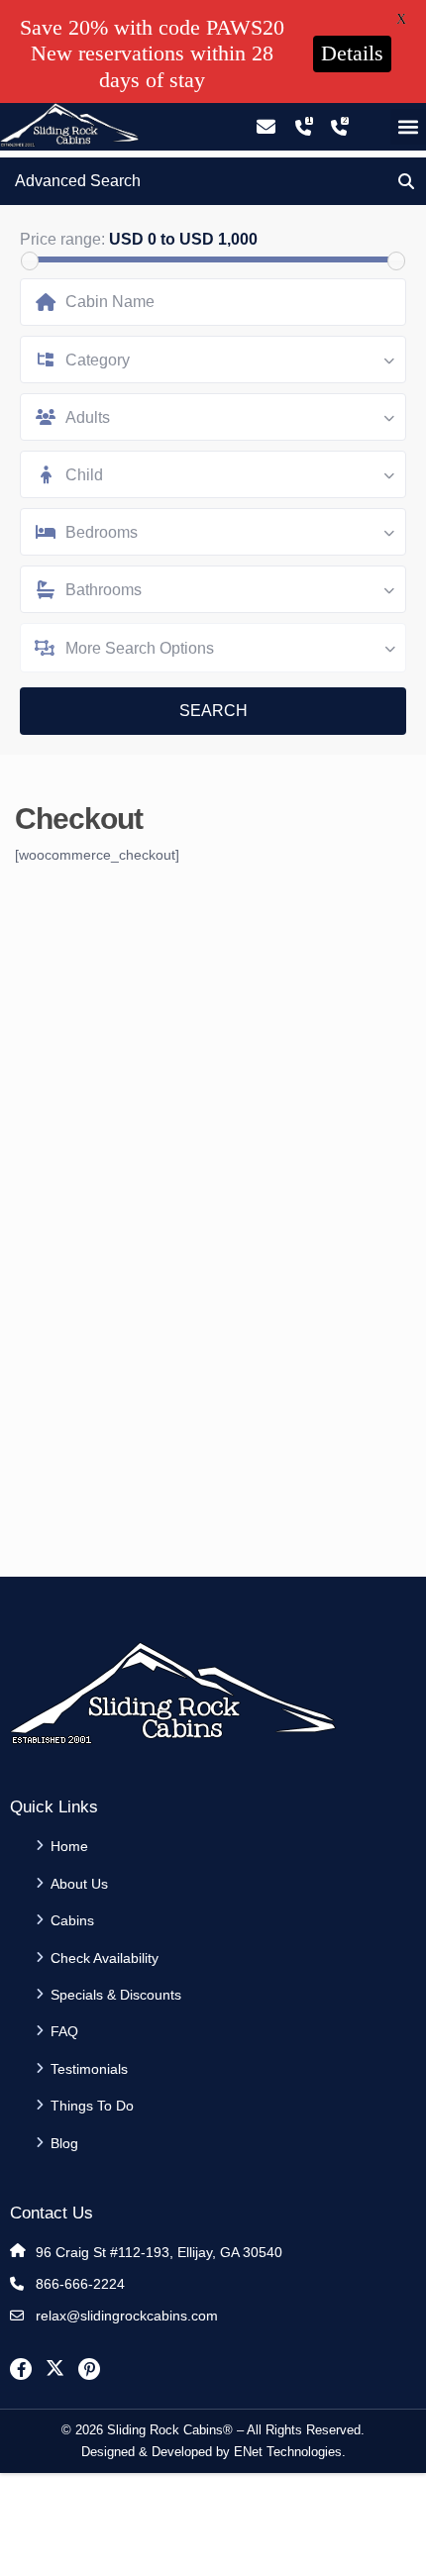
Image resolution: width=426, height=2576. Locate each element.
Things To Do (92, 2106)
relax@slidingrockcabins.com (127, 2316)
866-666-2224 (80, 2284)
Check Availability (105, 1958)
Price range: (62, 240)
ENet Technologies (288, 2452)
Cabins (72, 1920)
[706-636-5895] (339, 127)
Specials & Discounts (116, 1995)
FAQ (64, 2031)
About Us (79, 1884)
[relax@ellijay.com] (266, 127)
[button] (408, 127)
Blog (64, 2143)
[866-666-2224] (303, 127)
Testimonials (89, 2069)
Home (69, 1846)
